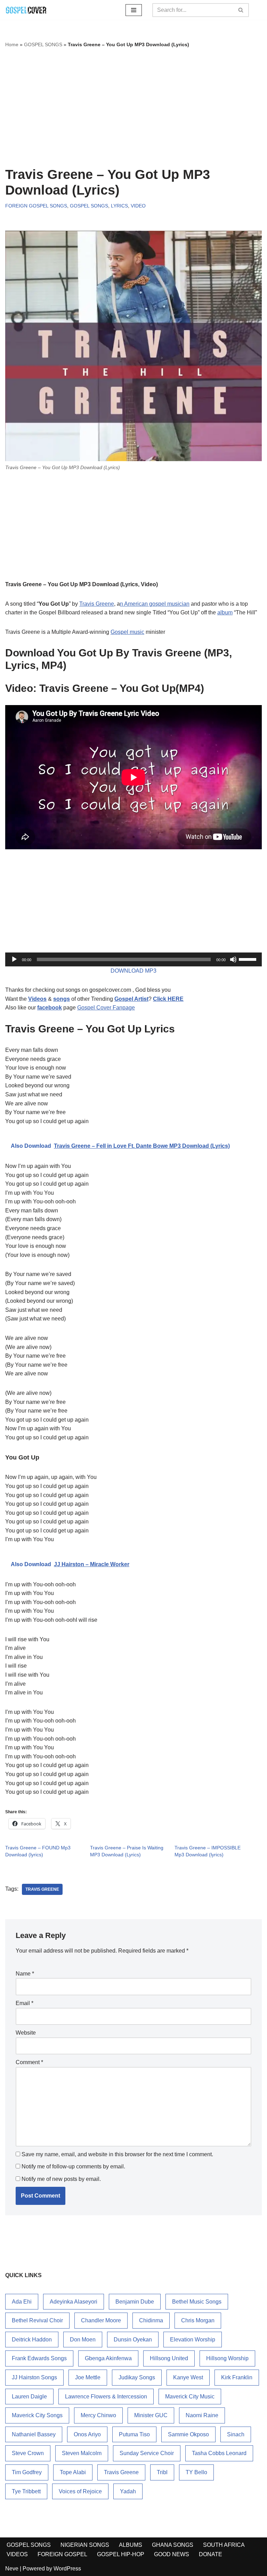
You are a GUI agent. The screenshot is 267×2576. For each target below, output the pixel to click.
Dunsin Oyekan (133, 2340)
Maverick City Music (190, 2397)
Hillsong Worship (227, 2358)
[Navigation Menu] (134, 10)
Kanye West (188, 2377)
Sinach (236, 2434)
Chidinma (151, 2320)
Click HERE (168, 999)
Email (25, 2003)
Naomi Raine (202, 2415)
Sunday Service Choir (147, 2453)
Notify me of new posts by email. (61, 2179)
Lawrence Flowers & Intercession (106, 2397)
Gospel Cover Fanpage (106, 1008)
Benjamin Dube (135, 2302)
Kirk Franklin (237, 2377)
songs (62, 999)
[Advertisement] (133, 108)
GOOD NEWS (172, 2554)
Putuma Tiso (134, 2434)
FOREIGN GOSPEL (62, 2554)
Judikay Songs (137, 2377)
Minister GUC (151, 2415)
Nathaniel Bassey (34, 2434)
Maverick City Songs (37, 2415)
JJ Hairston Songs (34, 2377)
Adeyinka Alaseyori (74, 2302)
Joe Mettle (88, 2377)
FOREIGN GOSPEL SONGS (36, 206)
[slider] (249, 959)
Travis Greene (97, 604)
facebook (50, 1008)
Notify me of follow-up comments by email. (73, 2166)
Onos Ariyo (87, 2434)
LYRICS (119, 206)
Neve (12, 2569)
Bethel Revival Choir (37, 2320)
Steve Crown (28, 2453)
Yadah (128, 2491)
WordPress (67, 2569)
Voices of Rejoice (80, 2491)
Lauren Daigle (29, 2397)
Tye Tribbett (26, 2491)
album (225, 612)
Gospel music (127, 632)
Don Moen (83, 2340)
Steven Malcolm (82, 2453)
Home (12, 44)
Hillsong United (169, 2358)
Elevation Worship (193, 2340)
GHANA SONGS (173, 2545)
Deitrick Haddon (32, 2340)
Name (25, 1974)
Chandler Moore (101, 2320)
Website (26, 2033)
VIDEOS (17, 2554)
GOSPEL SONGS (43, 44)
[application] (133, 959)
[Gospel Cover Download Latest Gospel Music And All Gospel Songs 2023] (26, 10)
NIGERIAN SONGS (85, 2545)
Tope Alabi (73, 2472)
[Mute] (233, 959)
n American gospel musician (155, 604)
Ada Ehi (22, 2302)
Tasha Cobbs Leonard (219, 2453)
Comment (29, 2062)
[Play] (14, 959)
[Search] (241, 10)
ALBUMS (131, 2545)
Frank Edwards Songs (39, 2358)
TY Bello (196, 2472)
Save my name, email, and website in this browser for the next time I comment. (117, 2154)
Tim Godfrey (27, 2472)
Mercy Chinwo (98, 2415)
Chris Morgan (198, 2320)
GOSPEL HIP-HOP (121, 2554)
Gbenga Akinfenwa (108, 2358)
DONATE (211, 2554)
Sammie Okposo (188, 2434)
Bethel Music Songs (197, 2302)
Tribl (162, 2472)
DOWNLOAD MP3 (133, 971)
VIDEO (138, 206)
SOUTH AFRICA (224, 2545)
